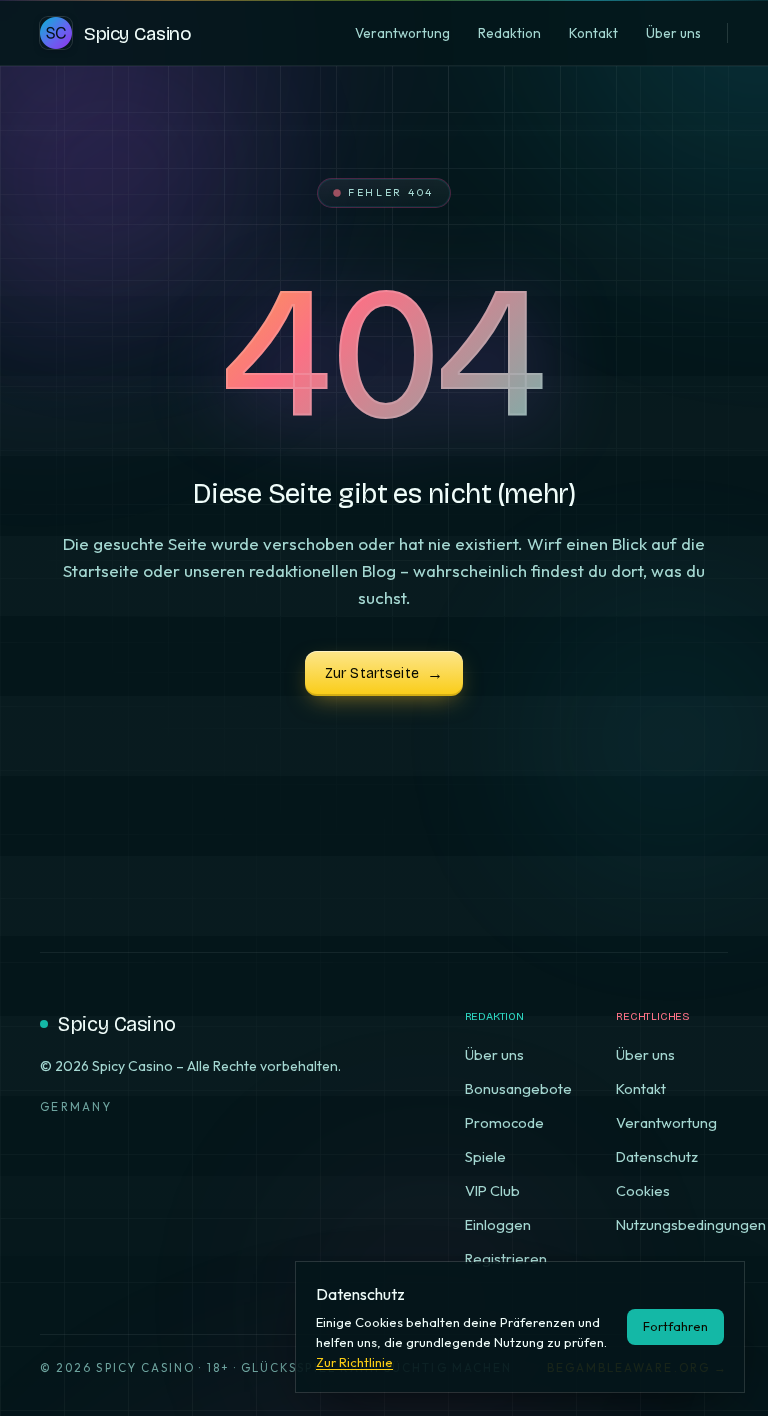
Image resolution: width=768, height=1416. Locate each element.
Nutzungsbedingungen (691, 1224)
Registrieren (506, 1258)
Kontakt (641, 1088)
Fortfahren (675, 1326)
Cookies (643, 1190)
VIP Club (492, 1190)
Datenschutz (657, 1156)
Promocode (504, 1122)
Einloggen (498, 1224)
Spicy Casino (116, 1024)
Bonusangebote (518, 1088)
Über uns (494, 1054)
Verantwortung (666, 1122)
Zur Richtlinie (354, 1362)
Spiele (485, 1156)
